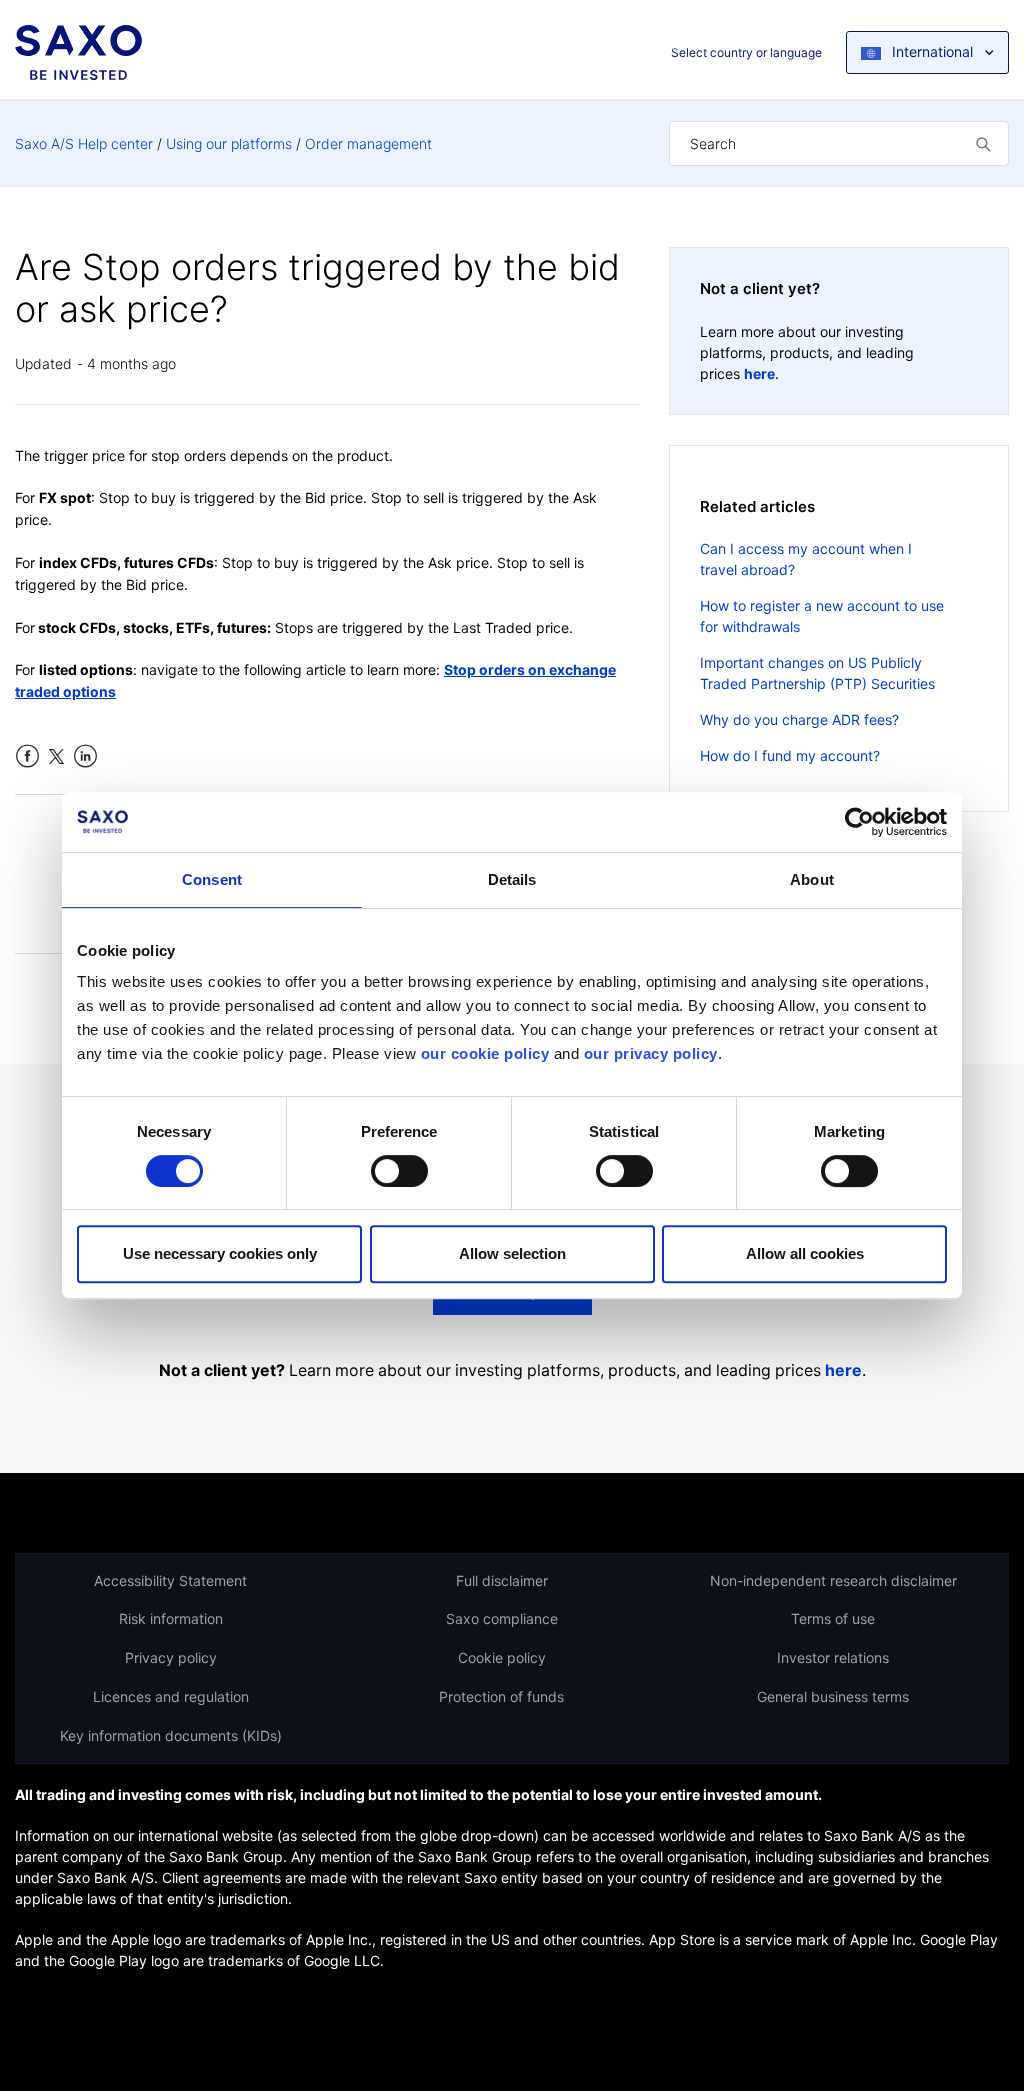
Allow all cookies (805, 1253)
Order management (368, 143)
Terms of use (833, 1618)
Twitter (56, 756)
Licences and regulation (171, 1696)
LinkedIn (85, 756)
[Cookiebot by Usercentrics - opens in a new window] (859, 822)
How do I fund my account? (790, 755)
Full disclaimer (502, 1580)
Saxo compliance (502, 1618)
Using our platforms (229, 143)
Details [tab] (512, 879)
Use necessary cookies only (220, 1253)
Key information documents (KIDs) (171, 1735)
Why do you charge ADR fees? (799, 719)
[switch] (399, 1171)
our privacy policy (651, 1053)
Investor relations (833, 1657)
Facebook (27, 756)
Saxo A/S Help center (84, 143)
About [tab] (812, 879)
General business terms (833, 1696)
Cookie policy (502, 1657)
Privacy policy (171, 1657)
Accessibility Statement (170, 1580)
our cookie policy (485, 1053)
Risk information (171, 1618)
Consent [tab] (212, 879)
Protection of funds (501, 1696)
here (759, 373)
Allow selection (512, 1253)
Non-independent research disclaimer (833, 1580)
